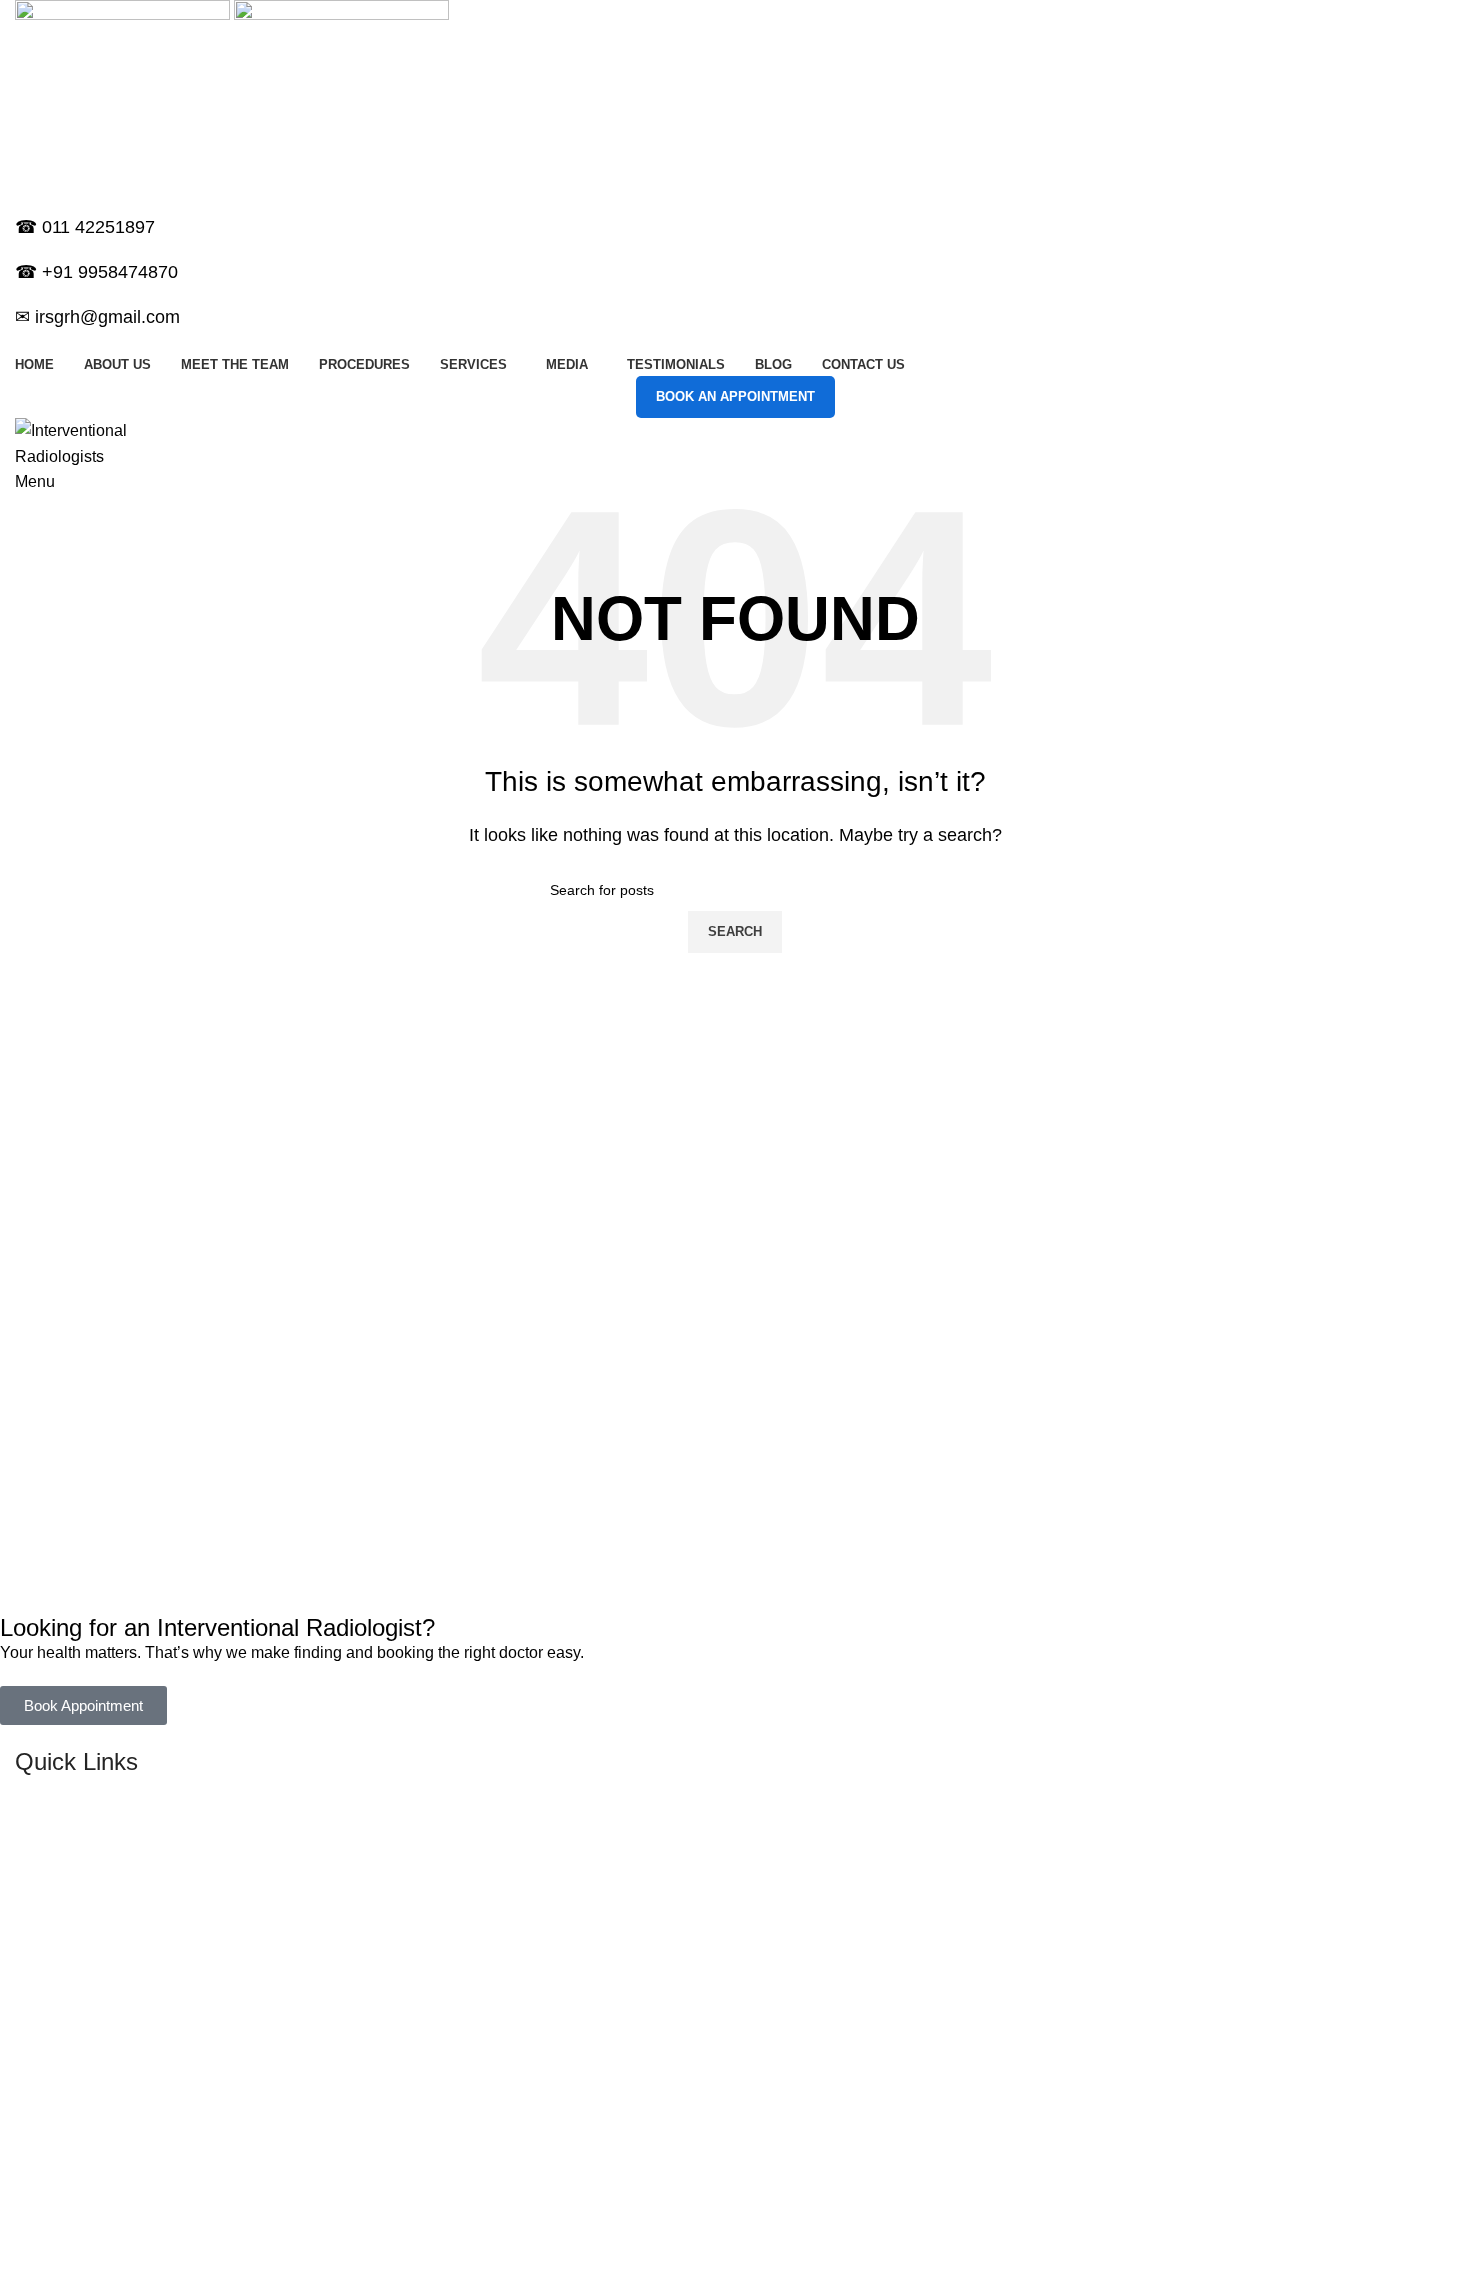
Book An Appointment (735, 396)
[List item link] (720, 1892)
